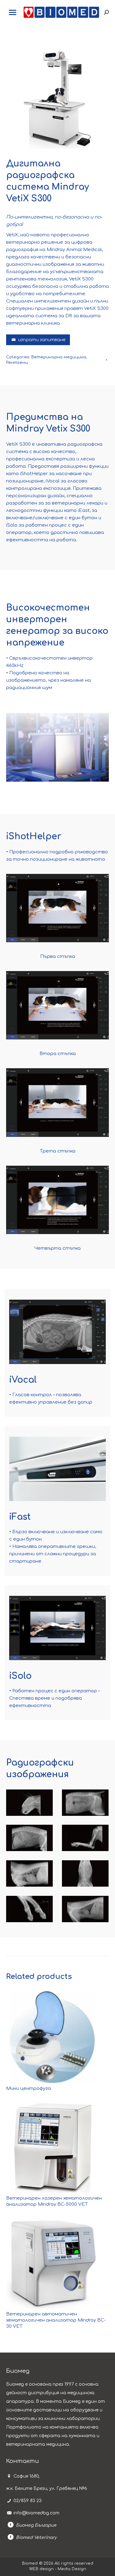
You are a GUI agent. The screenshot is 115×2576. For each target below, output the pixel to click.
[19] (29, 1838)
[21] (85, 1838)
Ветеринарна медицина (59, 357)
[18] (29, 1873)
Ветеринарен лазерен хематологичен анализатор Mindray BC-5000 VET (54, 2201)
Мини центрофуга (29, 2088)
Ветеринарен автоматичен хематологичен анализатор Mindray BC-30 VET (56, 2320)
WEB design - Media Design (58, 2569)
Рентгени (17, 363)
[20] (29, 1909)
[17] (85, 1873)
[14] (29, 1803)
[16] (85, 1803)
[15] (85, 1909)
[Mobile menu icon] (13, 12)
